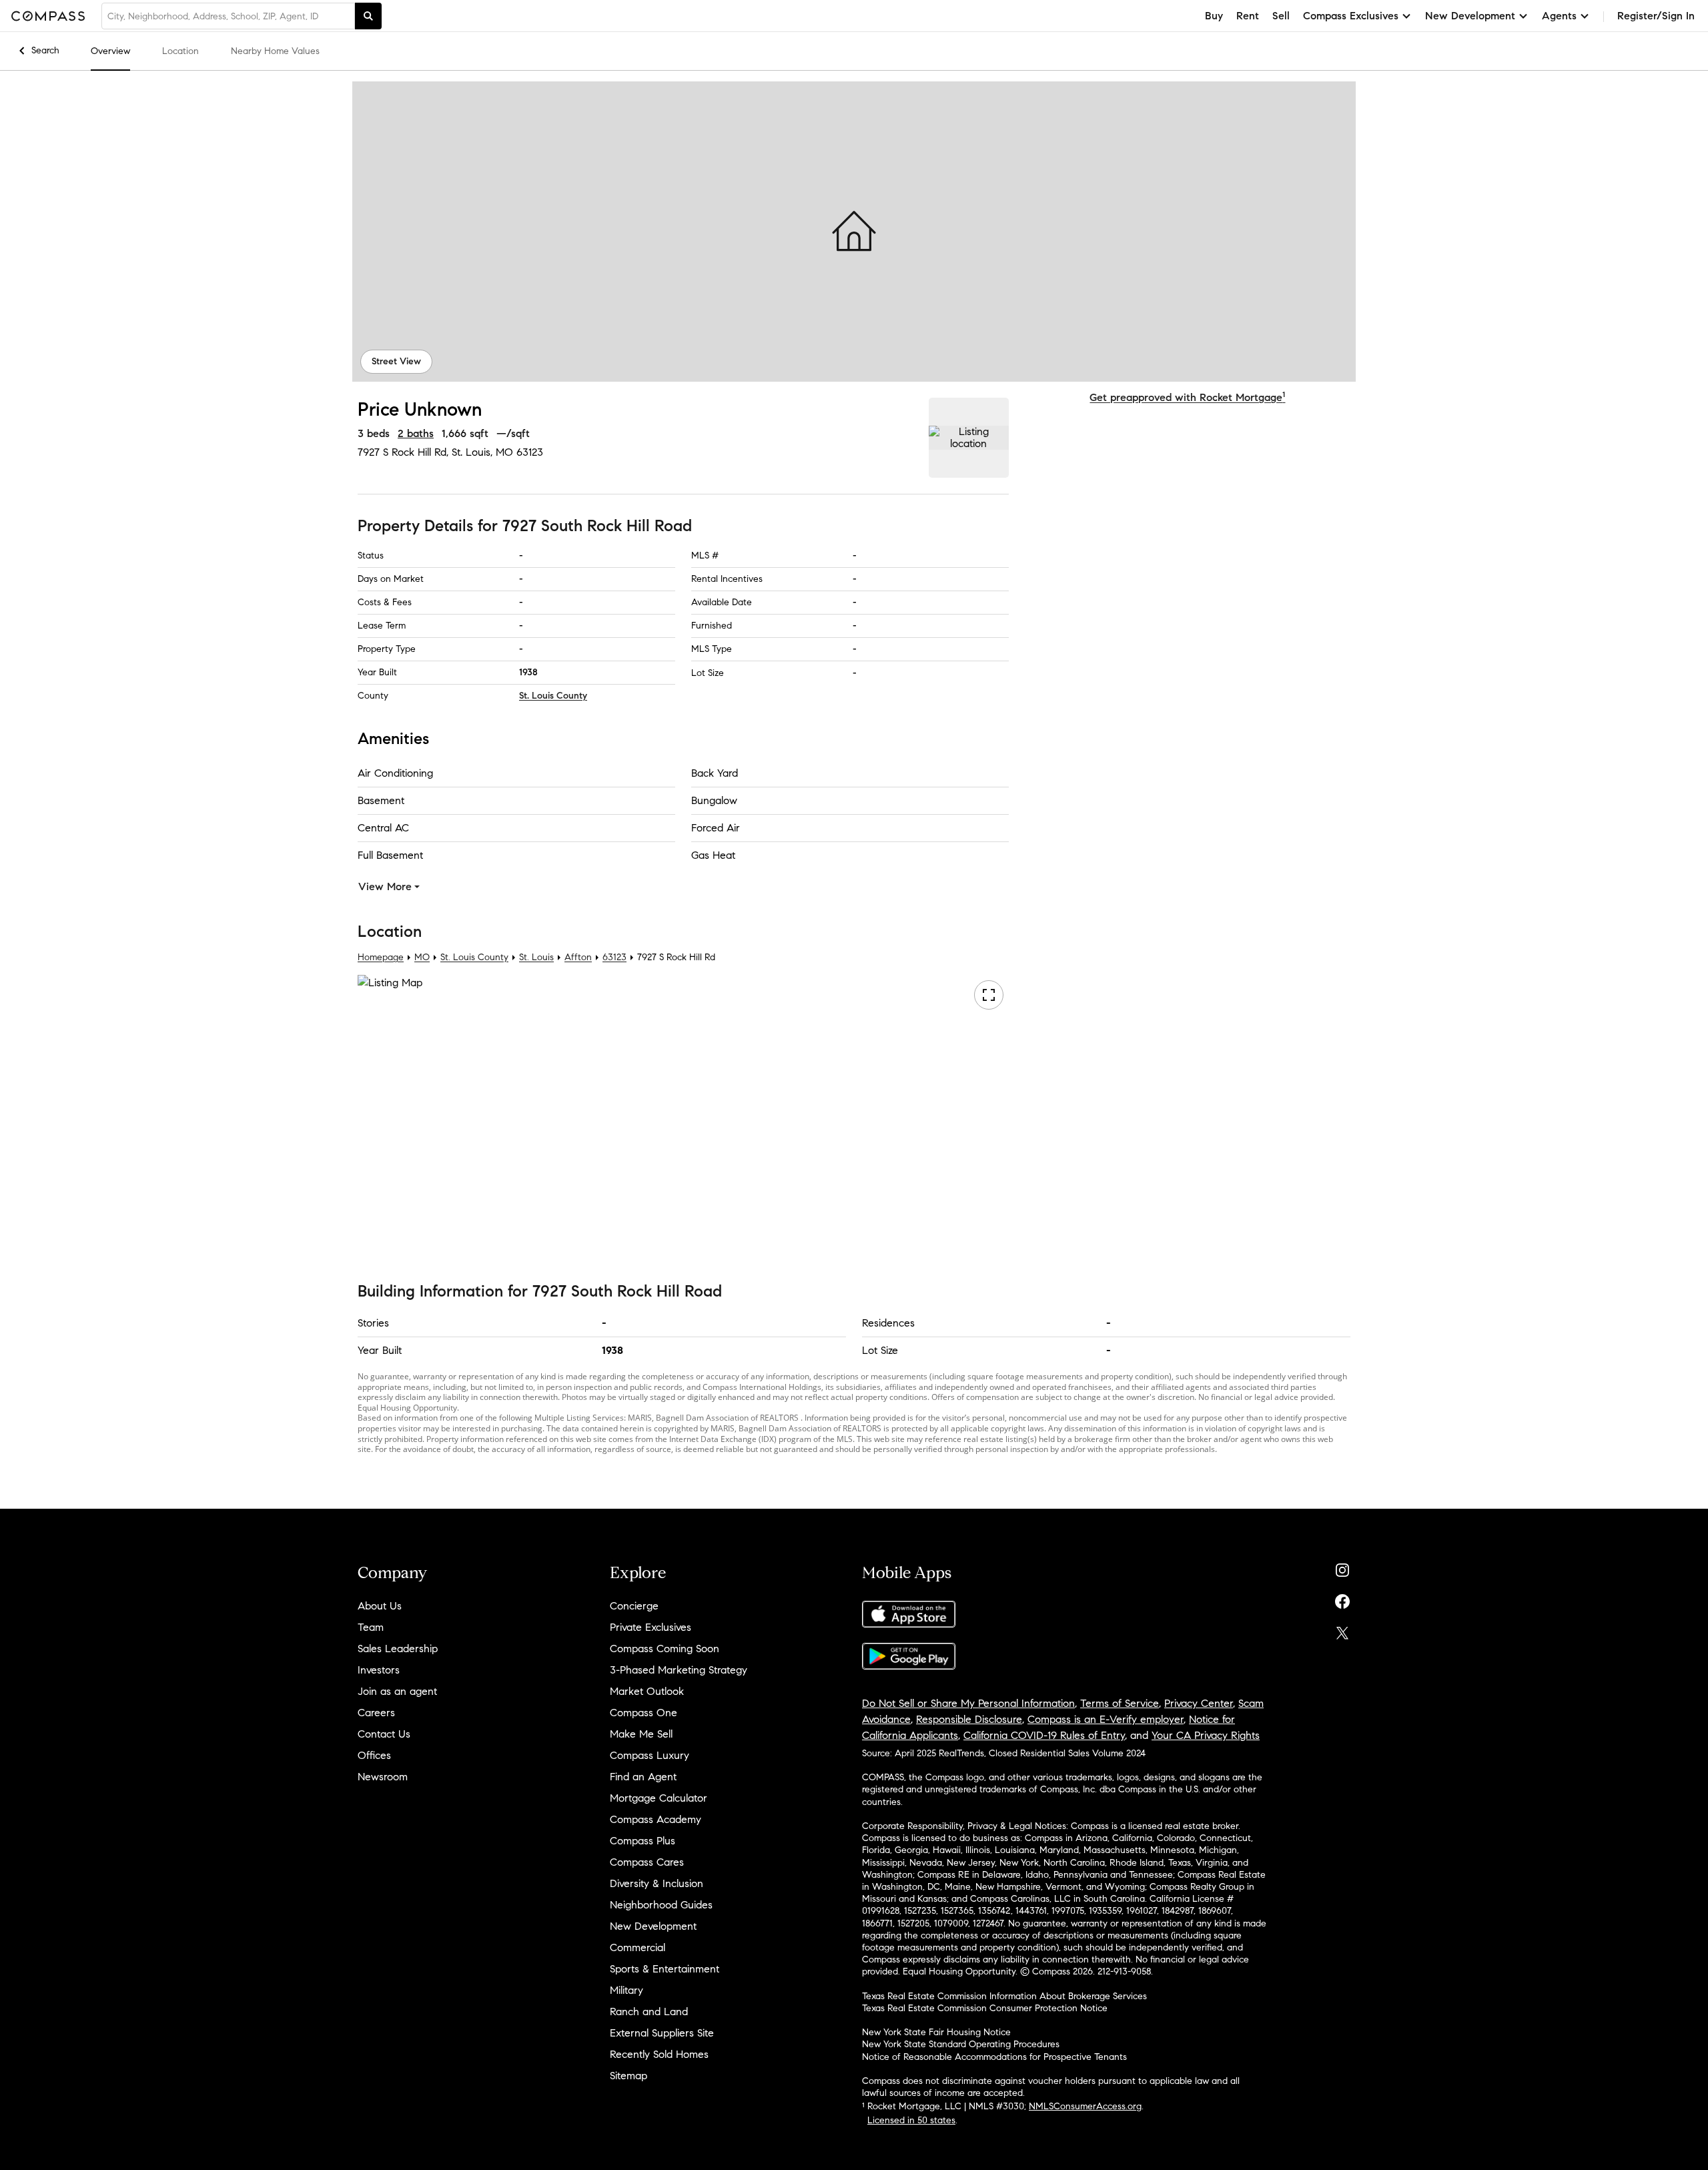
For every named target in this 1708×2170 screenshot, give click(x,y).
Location (180, 51)
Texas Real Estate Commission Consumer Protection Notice (985, 2008)
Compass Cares (647, 1862)
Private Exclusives (651, 1627)
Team (371, 1627)
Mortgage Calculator (659, 1798)
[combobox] (228, 16)
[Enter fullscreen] (989, 995)
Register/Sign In (1656, 16)
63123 (530, 452)
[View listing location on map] (969, 438)
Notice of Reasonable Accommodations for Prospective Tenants (994, 2057)
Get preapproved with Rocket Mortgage (1187, 397)
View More (385, 886)
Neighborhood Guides (661, 1905)
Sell (1281, 16)
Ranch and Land (649, 2012)
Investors (379, 1670)
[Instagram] (1342, 1567)
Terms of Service (1120, 1703)
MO (422, 957)
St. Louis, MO (482, 452)
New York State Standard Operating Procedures (961, 2044)
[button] (854, 232)
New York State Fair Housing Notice (936, 2032)
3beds (374, 433)
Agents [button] (1559, 16)
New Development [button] (1470, 16)
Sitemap (628, 2076)
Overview (110, 51)
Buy (1214, 16)
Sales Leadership (398, 1649)
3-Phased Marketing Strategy (679, 1670)
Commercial (637, 1947)
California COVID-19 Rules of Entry (1044, 1735)
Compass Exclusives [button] (1351, 16)
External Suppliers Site (662, 2033)
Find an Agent (643, 1777)
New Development (653, 1926)
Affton (578, 957)
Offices (374, 1755)
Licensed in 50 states (911, 2120)
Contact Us (384, 1734)
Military (626, 1990)
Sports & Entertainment (665, 1969)
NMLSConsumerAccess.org (1085, 2106)
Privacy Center (1199, 1703)
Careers (376, 1713)
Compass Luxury (650, 1755)
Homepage (381, 957)
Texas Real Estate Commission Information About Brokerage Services (1004, 1996)
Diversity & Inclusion (657, 1883)
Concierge (634, 1606)
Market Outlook (647, 1691)
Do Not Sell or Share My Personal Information (968, 1703)
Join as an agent (397, 1691)
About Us (380, 1606)
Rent (1248, 16)
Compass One (644, 1713)
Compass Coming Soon (665, 1649)
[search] (368, 16)
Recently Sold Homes (659, 2054)
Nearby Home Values (275, 51)
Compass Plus (643, 1841)
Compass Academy (656, 1819)
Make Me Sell (641, 1734)
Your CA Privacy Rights (1206, 1735)
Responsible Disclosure (969, 1719)
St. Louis (536, 957)
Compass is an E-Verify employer (1106, 1719)
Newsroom (383, 1777)
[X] (1342, 1630)
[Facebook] (1342, 1598)
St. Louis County (553, 696)
